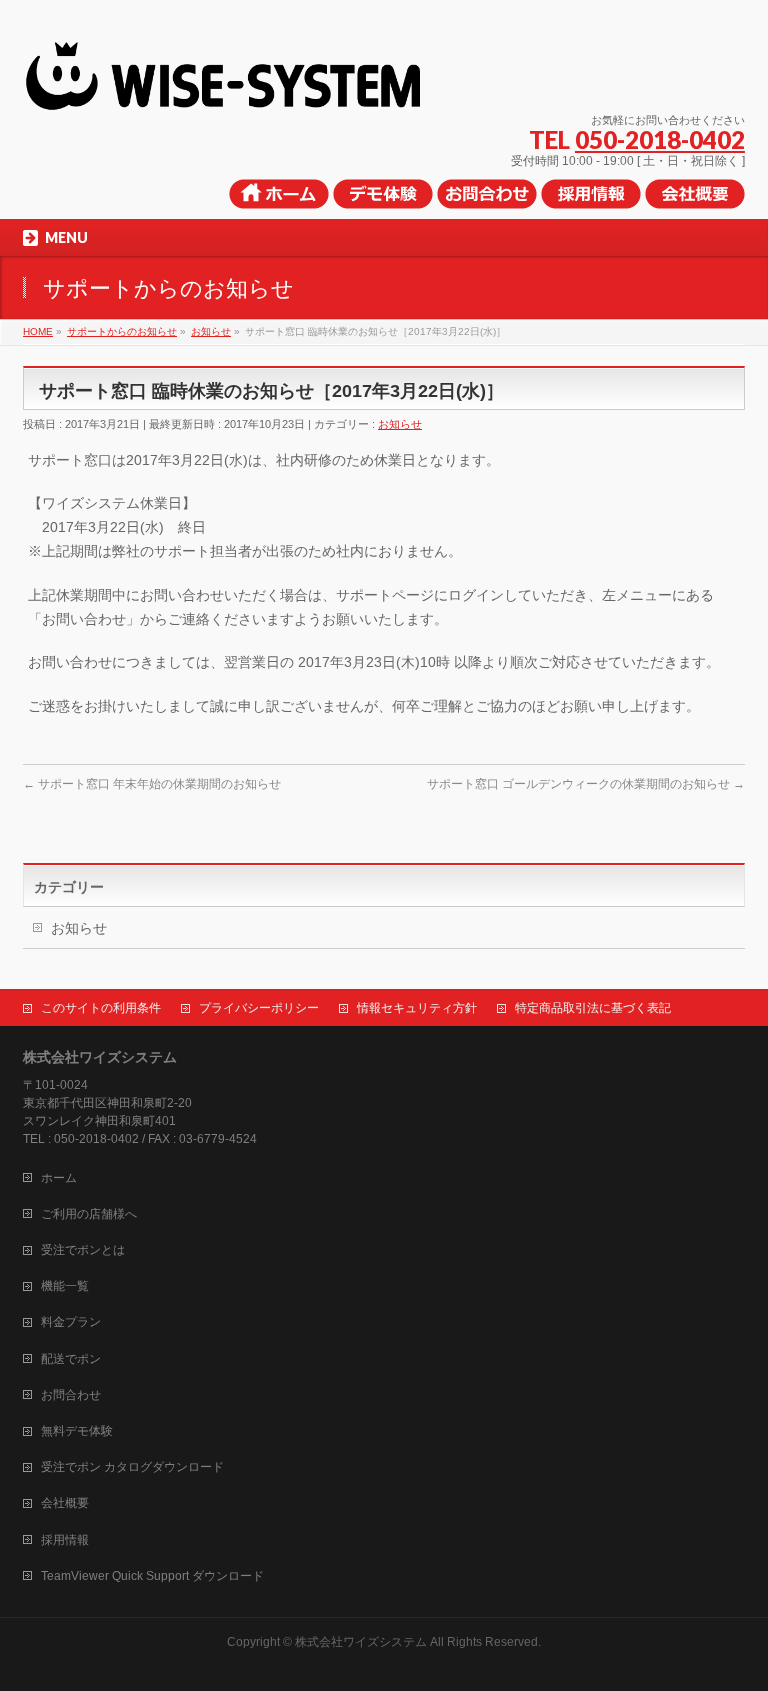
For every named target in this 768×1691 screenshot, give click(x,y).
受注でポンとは (83, 1250)
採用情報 (65, 1540)
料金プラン (71, 1322)
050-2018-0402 (660, 139)
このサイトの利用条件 (101, 1008)
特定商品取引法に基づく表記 (593, 1008)
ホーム (59, 1178)
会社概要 (65, 1503)
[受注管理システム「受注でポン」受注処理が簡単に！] (250, 90)
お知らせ (400, 424)
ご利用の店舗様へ (89, 1214)
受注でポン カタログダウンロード (132, 1467)
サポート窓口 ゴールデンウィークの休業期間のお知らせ (586, 784)
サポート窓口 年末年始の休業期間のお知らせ (152, 784)
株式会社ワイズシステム (361, 1642)
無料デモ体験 (77, 1431)
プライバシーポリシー (259, 1008)
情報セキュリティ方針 (417, 1008)
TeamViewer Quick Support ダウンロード (152, 1576)
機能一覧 (65, 1286)
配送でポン (71, 1359)
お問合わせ (71, 1395)
